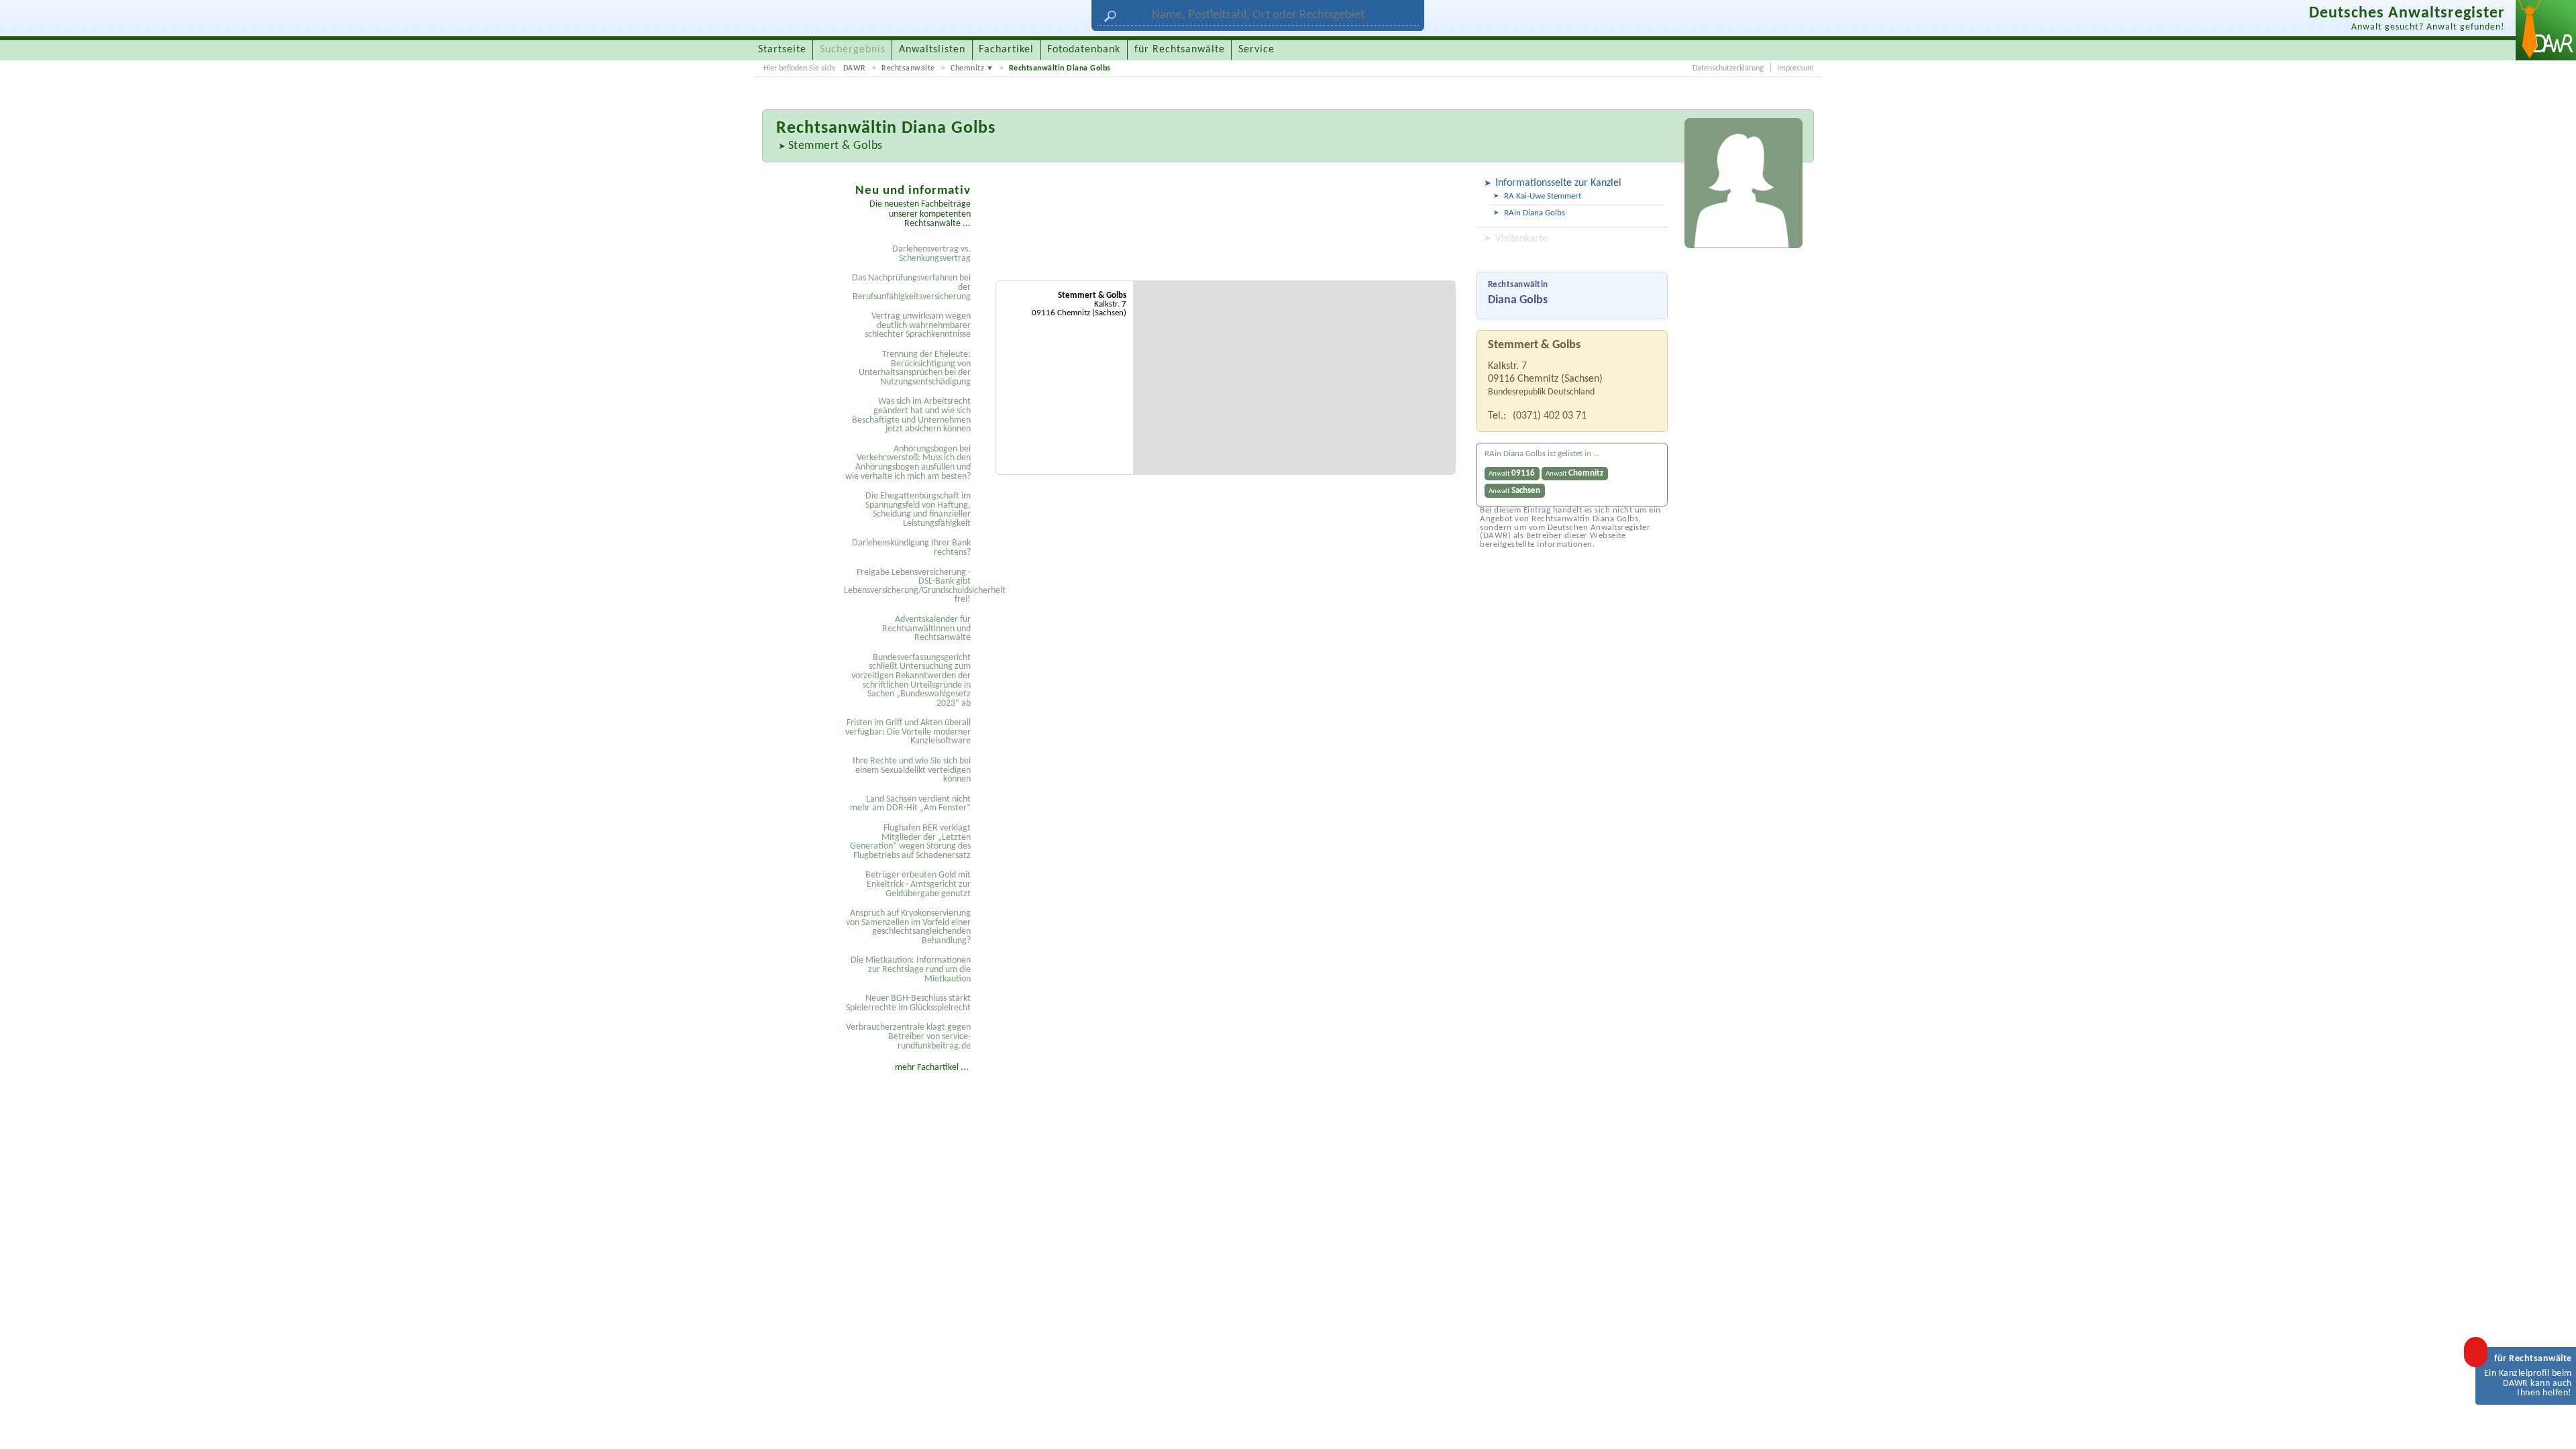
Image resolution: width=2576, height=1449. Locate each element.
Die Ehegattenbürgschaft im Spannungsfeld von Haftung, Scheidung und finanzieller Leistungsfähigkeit (918, 510)
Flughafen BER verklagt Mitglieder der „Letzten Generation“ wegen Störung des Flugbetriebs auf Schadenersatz (910, 842)
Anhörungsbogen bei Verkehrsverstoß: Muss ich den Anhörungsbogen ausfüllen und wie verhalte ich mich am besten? (908, 463)
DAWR (855, 68)
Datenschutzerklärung (1728, 68)
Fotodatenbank (1084, 50)
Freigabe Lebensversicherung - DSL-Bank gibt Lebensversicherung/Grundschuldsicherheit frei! (909, 586)
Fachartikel (1006, 50)
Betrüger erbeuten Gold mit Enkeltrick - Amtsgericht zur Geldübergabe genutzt (918, 884)
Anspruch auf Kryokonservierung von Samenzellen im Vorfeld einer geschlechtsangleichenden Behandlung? (908, 927)
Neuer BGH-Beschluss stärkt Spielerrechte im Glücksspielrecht (908, 1003)
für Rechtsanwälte (1180, 50)
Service (1256, 50)
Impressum (1795, 68)
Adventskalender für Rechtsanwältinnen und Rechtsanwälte (926, 629)
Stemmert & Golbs (836, 146)
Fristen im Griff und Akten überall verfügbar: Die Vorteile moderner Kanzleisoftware (908, 732)
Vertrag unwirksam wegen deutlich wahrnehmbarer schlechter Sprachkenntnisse (918, 325)
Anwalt (1512, 473)
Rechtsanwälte (908, 68)
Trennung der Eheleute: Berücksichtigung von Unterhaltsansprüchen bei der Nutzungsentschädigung (915, 368)
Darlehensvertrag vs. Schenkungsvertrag (931, 254)
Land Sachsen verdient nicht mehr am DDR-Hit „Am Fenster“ (910, 804)
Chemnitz (967, 68)
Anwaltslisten (932, 50)
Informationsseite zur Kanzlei (1558, 183)
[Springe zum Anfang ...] (2552, 1425)
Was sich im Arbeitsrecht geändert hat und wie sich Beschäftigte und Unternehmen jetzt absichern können (911, 415)
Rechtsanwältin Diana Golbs (1060, 68)
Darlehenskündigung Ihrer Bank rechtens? (911, 548)
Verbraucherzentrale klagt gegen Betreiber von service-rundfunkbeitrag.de (908, 1036)
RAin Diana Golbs (1535, 213)
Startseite (782, 50)
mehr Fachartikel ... (932, 1068)
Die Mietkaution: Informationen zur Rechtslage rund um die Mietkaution (911, 969)
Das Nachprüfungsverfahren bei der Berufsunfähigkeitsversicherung (911, 287)
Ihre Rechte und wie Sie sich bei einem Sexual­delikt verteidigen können (912, 770)
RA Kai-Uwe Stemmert (1543, 196)
